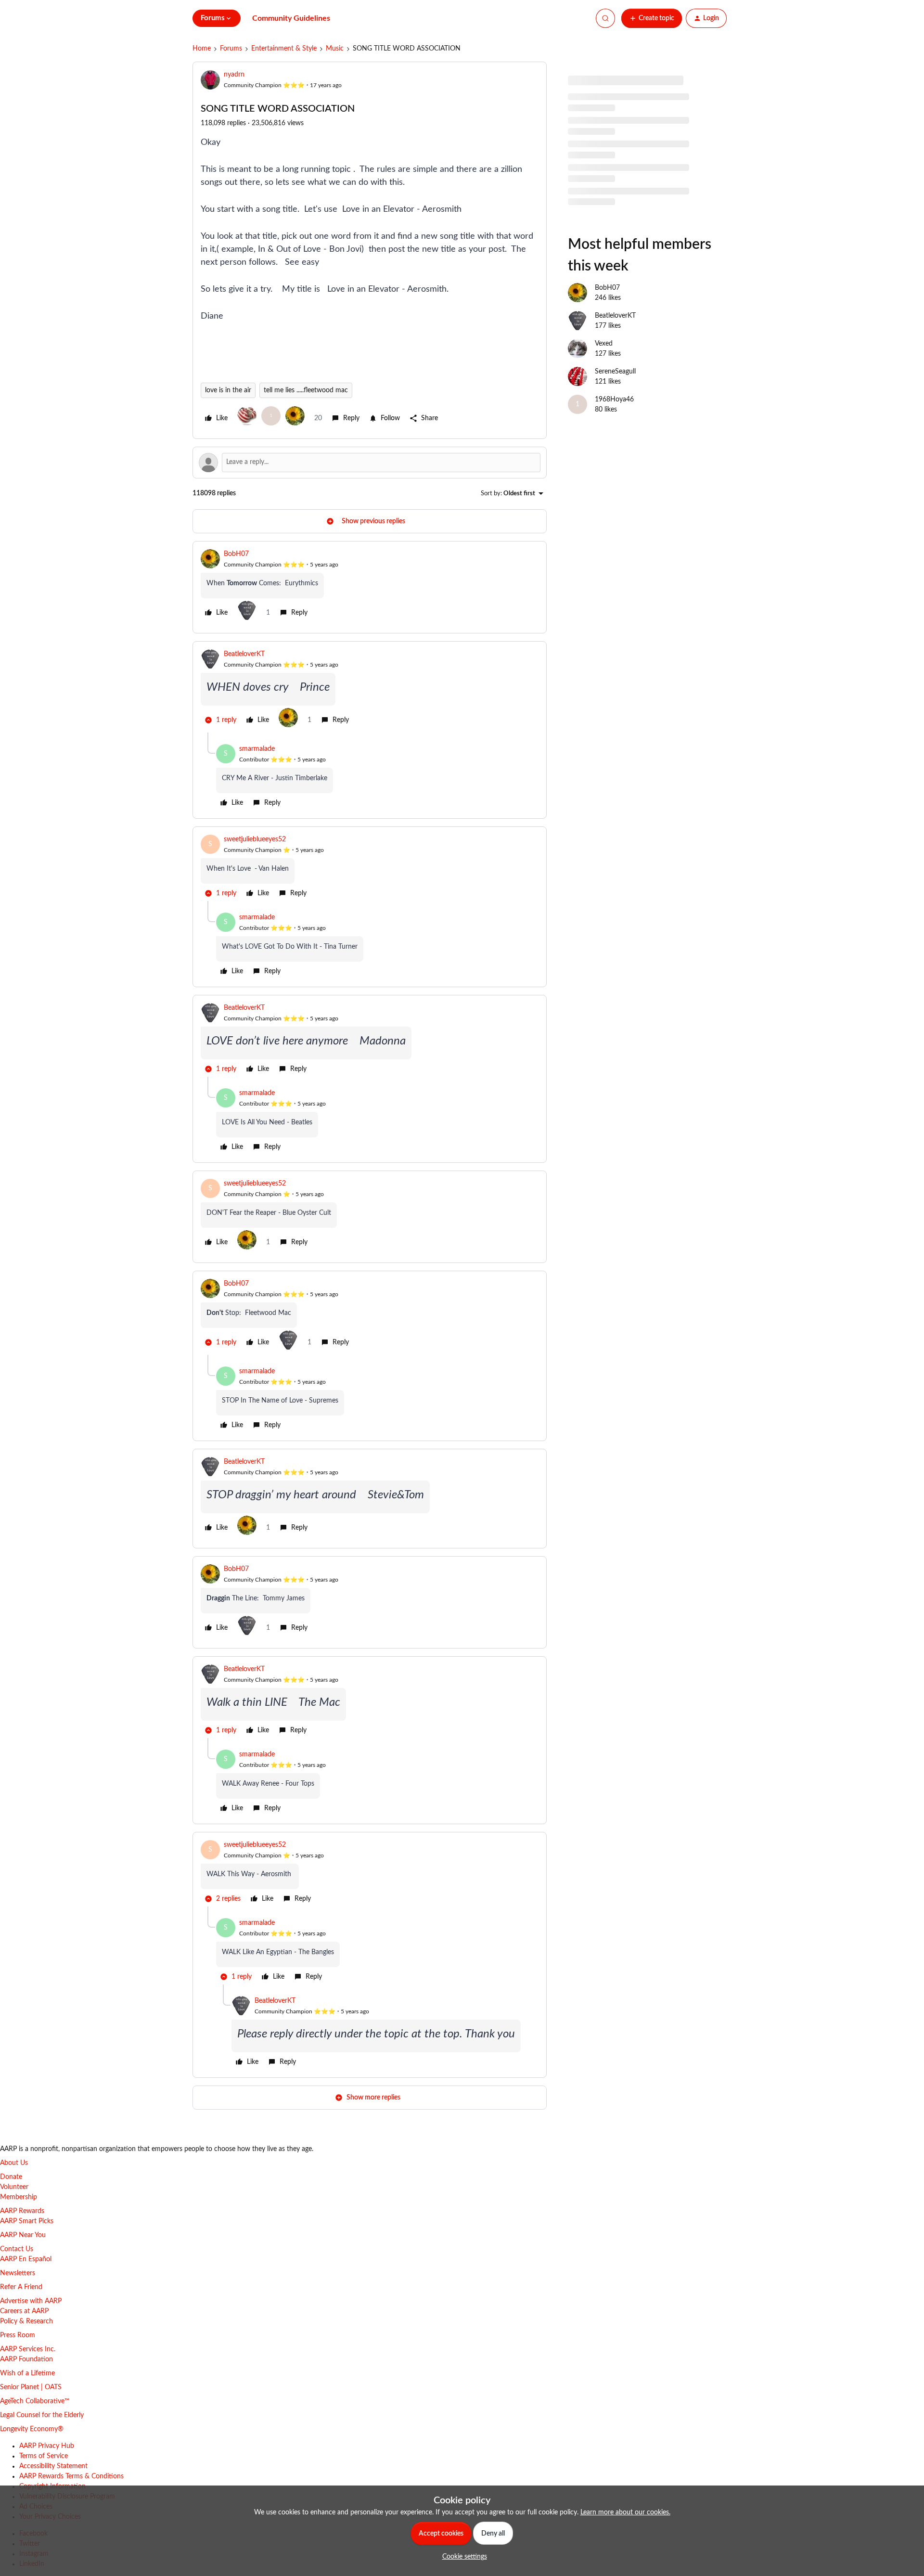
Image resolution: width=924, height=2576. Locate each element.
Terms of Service (44, 2456)
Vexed (604, 344)
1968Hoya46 (614, 399)
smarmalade (257, 749)
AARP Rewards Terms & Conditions (71, 2476)
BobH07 (236, 554)
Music (335, 49)
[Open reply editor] (370, 463)
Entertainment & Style (284, 49)
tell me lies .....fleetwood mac (306, 390)
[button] (652, 18)
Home (202, 49)
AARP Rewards (22, 2211)
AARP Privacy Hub (47, 2446)
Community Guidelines (291, 18)
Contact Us (17, 2249)
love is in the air (228, 390)
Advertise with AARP (31, 2301)
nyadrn (234, 75)
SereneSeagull (615, 372)
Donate (11, 2177)
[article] (370, 587)
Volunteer (14, 2187)
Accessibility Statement (53, 2466)
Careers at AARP (24, 2311)
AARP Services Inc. (28, 2349)
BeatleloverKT (244, 654)
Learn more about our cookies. (625, 2512)
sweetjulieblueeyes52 (255, 839)
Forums (231, 49)
